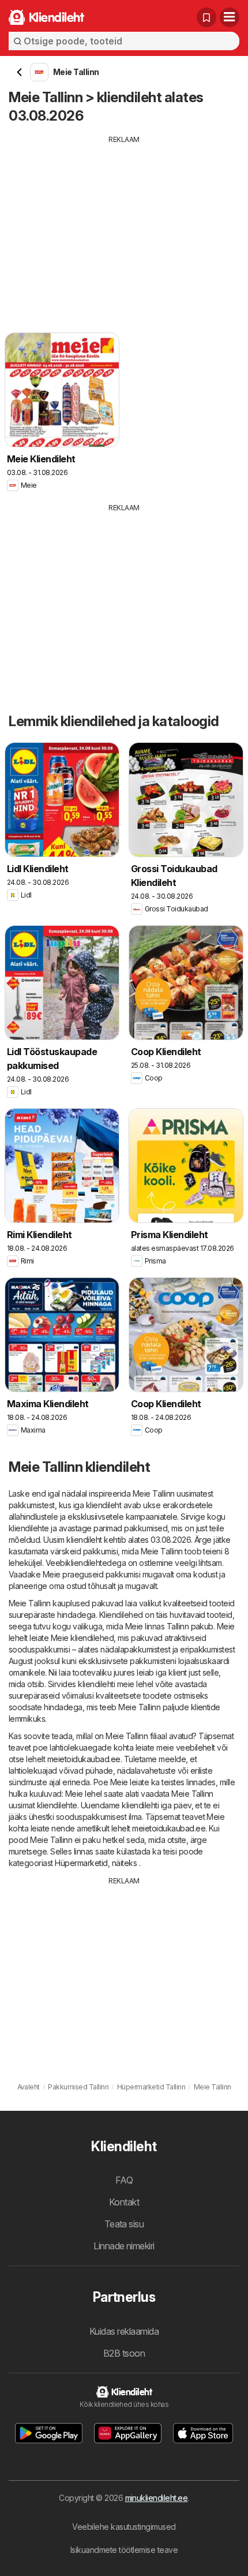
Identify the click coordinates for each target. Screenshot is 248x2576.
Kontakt (124, 2202)
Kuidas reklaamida (124, 2331)
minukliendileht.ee (157, 2498)
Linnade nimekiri (124, 2246)
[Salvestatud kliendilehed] (206, 17)
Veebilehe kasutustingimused (124, 2527)
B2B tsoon (124, 2353)
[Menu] (230, 17)
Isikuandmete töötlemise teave (124, 2550)
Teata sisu (124, 2224)
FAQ (124, 2180)
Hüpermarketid (81, 1863)
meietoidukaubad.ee (84, 1759)
